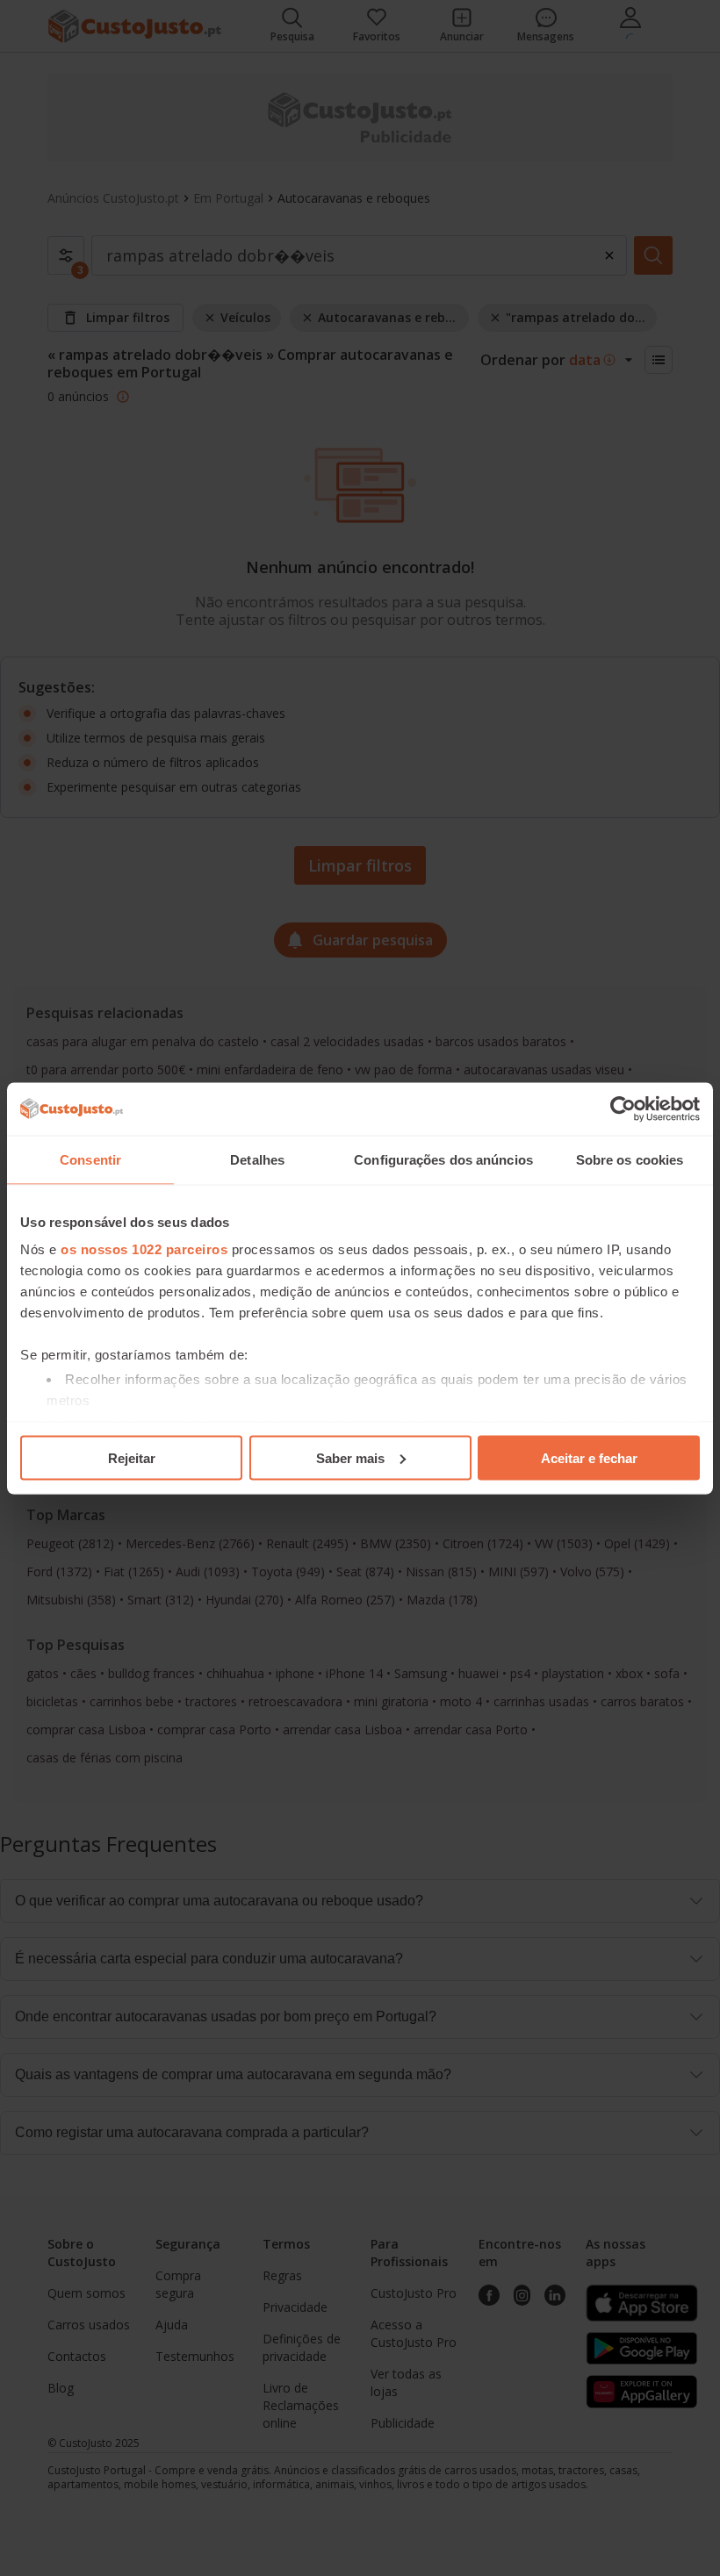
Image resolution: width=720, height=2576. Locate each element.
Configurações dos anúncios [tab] (443, 1159)
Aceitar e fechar (589, 1457)
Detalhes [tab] (257, 1159)
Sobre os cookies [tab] (630, 1159)
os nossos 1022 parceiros (144, 1249)
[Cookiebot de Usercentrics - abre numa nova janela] (623, 1109)
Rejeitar (132, 1457)
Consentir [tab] (90, 1159)
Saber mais (350, 1457)
